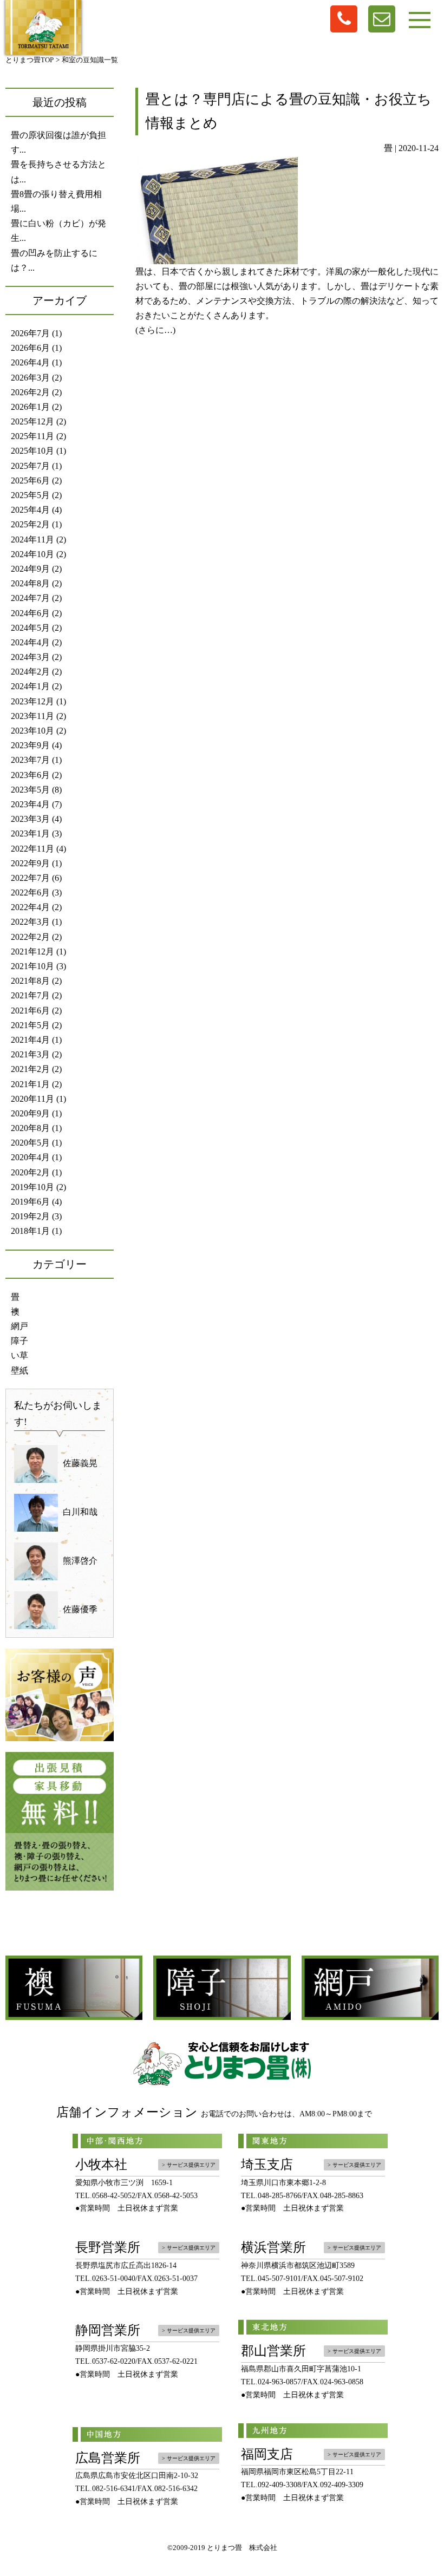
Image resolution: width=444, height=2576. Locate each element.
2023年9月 (30, 745)
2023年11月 (32, 716)
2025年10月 (32, 451)
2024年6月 (30, 613)
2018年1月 (30, 1231)
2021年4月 (30, 1040)
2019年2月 (30, 1216)
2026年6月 (30, 348)
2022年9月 (30, 863)
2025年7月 (30, 466)
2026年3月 (30, 378)
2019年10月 (32, 1187)
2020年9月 (30, 1113)
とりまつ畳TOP (30, 60)
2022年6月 (30, 893)
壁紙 (19, 1371)
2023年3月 (30, 819)
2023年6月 (30, 775)
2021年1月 (30, 1084)
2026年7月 (30, 333)
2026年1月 (30, 407)
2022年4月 (30, 907)
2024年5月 (30, 628)
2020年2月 (30, 1172)
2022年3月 (30, 922)
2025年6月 (30, 480)
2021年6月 (30, 1011)
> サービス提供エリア (189, 2165)
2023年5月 (30, 790)
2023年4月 (30, 804)
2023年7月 (30, 760)
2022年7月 (30, 878)
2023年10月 (32, 731)
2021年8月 (30, 981)
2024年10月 (32, 554)
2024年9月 (30, 569)
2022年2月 (30, 937)
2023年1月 (30, 833)
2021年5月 (30, 1025)
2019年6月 (30, 1202)
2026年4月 (30, 362)
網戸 (19, 1326)
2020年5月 (30, 1143)
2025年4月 (30, 510)
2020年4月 (30, 1157)
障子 (19, 1341)
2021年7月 (30, 995)
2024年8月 (30, 583)
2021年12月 (32, 952)
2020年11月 (32, 1099)
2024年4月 (30, 642)
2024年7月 (30, 598)
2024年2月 (30, 672)
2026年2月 (30, 392)
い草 (19, 1355)
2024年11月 (32, 540)
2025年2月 (30, 524)
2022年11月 (32, 849)
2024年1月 (30, 686)
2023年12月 (32, 701)
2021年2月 (30, 1069)
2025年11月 (32, 436)
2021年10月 (32, 966)
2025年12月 (32, 421)
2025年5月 (30, 495)
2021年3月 (30, 1054)
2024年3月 (30, 657)
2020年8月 (30, 1128)
